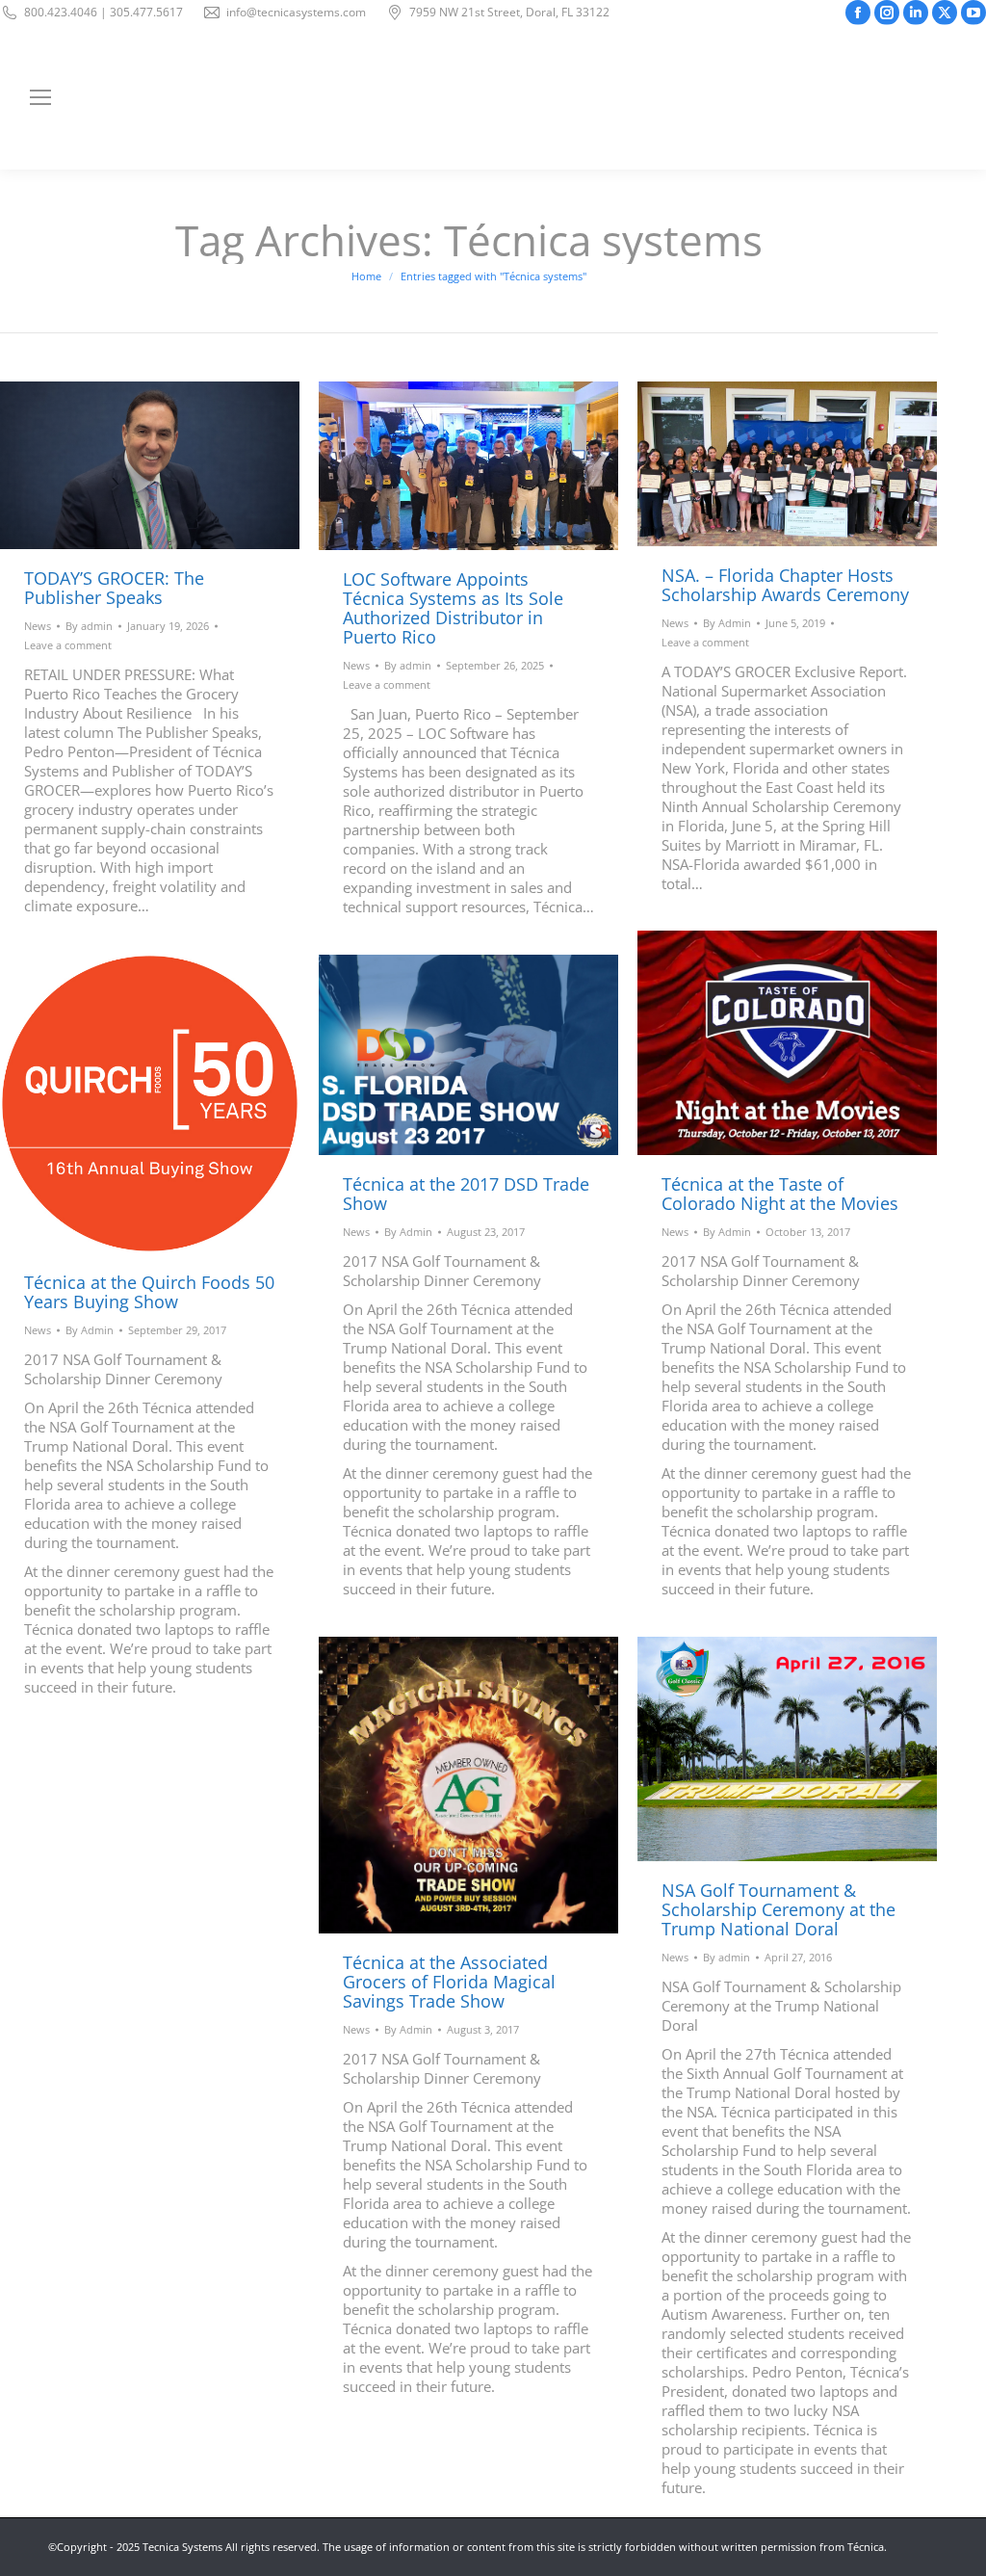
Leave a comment (68, 645)
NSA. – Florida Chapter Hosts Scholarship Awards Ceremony (785, 585)
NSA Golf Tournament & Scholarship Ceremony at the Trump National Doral (778, 1909)
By (89, 626)
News (38, 626)
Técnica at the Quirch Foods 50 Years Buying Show (149, 1292)
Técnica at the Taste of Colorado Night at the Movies (780, 1194)
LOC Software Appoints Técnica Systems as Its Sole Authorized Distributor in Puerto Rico (453, 608)
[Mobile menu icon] (40, 97)
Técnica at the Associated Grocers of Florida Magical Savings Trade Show (449, 1982)
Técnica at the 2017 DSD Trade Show (466, 1194)
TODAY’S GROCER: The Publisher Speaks (114, 588)
